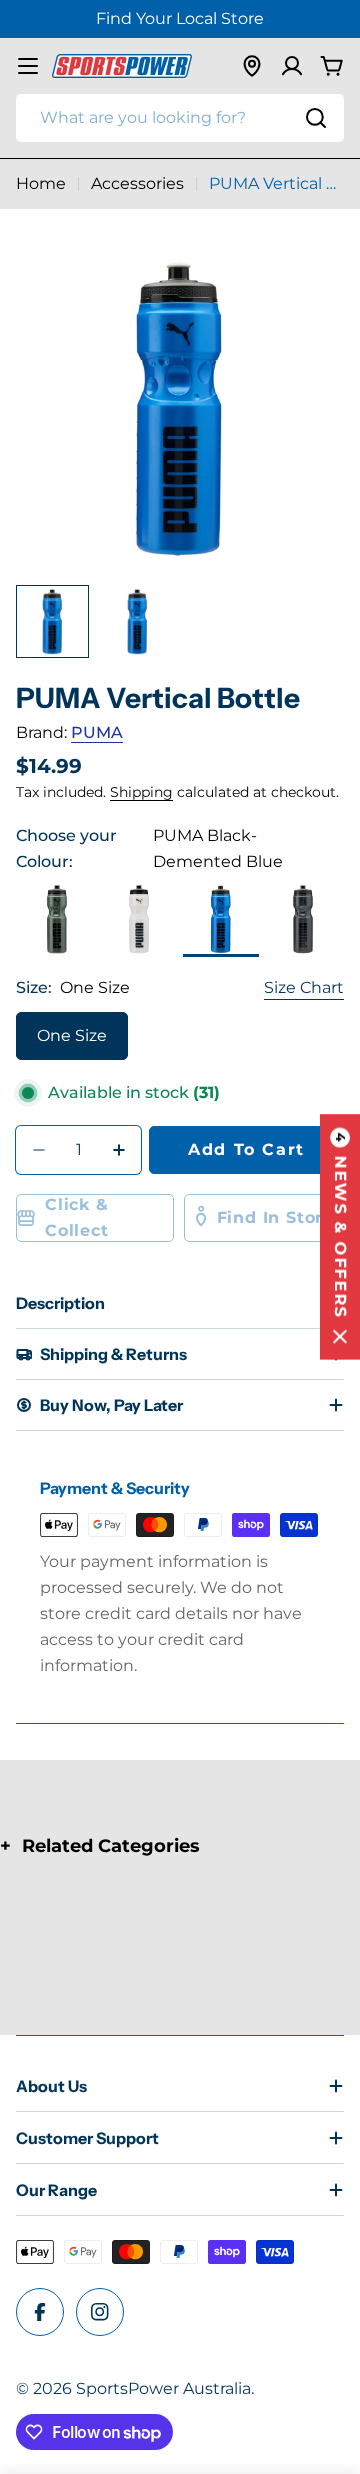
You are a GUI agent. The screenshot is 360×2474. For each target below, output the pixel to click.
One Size (72, 1035)
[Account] (292, 66)
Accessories (137, 183)
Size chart (304, 987)
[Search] (316, 118)
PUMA (97, 732)
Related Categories (111, 1846)
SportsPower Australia (163, 2388)
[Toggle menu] (28, 66)
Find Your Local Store (180, 18)
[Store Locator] (252, 66)
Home (41, 183)
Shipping (141, 792)
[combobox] (180, 118)
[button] (340, 1237)
